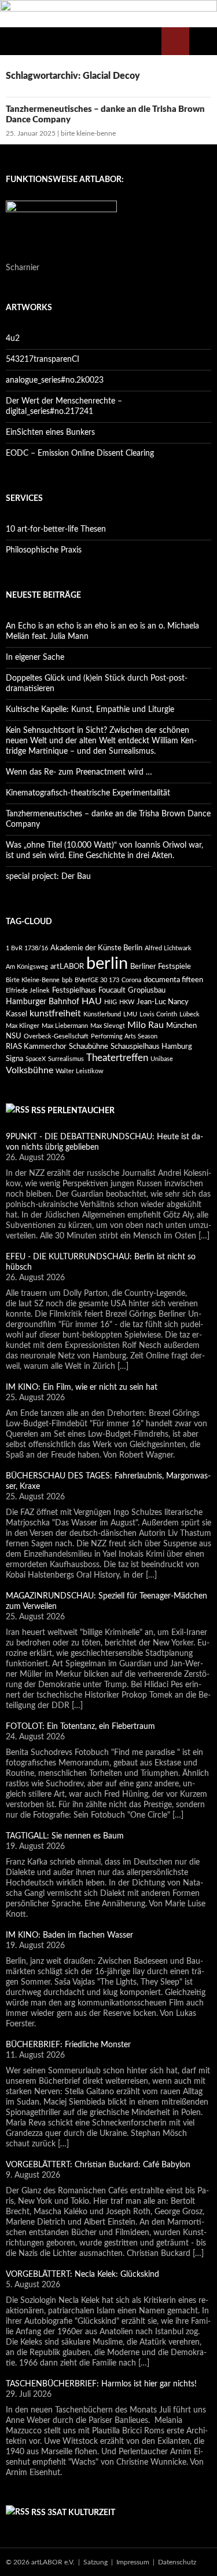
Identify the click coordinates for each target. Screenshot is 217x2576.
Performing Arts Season (124, 1036)
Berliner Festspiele (161, 967)
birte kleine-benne (88, 133)
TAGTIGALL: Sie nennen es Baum (65, 1836)
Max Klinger (23, 1026)
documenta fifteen (173, 980)
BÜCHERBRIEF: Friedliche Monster (68, 2045)
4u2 (13, 339)
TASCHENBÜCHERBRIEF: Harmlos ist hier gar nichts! (101, 2384)
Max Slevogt (108, 1026)
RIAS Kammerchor (36, 1047)
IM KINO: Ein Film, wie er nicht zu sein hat (82, 1387)
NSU (14, 1036)
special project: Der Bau (48, 877)
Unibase (162, 1059)
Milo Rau (146, 1025)
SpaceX (36, 1059)
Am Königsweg (27, 967)
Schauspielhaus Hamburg (151, 1047)
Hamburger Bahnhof (43, 1002)
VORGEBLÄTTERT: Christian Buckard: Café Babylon (98, 2165)
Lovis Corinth (158, 1014)
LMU (130, 1014)
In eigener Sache (35, 657)
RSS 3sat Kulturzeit (73, 2513)
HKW (127, 1002)
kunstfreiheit (55, 1013)
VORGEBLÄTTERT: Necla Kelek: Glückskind (82, 2275)
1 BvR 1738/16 (27, 948)
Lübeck (190, 1014)
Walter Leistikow (80, 1071)
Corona (131, 980)
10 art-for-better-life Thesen (56, 529)
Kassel (16, 1014)
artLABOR (67, 967)
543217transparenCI (43, 359)
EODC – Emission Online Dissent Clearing (80, 453)
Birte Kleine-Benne (33, 980)
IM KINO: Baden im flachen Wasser (69, 1935)
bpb (67, 980)
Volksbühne (30, 1070)
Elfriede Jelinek (28, 991)
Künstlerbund (102, 1014)
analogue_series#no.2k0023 (55, 380)
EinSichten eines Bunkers (50, 433)
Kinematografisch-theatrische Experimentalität (88, 793)
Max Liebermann (65, 1026)
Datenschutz (177, 2562)
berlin (107, 964)
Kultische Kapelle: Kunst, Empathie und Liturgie (90, 710)
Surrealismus (66, 1059)
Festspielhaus (74, 990)
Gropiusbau (147, 990)
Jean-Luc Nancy (163, 1002)
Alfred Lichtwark (168, 948)
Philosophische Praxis (44, 550)
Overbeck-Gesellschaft (56, 1036)
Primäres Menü (203, 41)
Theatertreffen (117, 1058)
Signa (14, 1059)
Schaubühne (89, 1047)
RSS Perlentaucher (73, 1111)
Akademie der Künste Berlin (96, 948)
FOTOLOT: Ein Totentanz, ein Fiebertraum (80, 1727)
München (181, 1026)
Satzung (95, 2562)
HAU (92, 1001)
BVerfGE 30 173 (97, 980)
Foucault (112, 990)
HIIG (111, 1002)
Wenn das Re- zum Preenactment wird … (80, 772)
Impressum (133, 2562)
